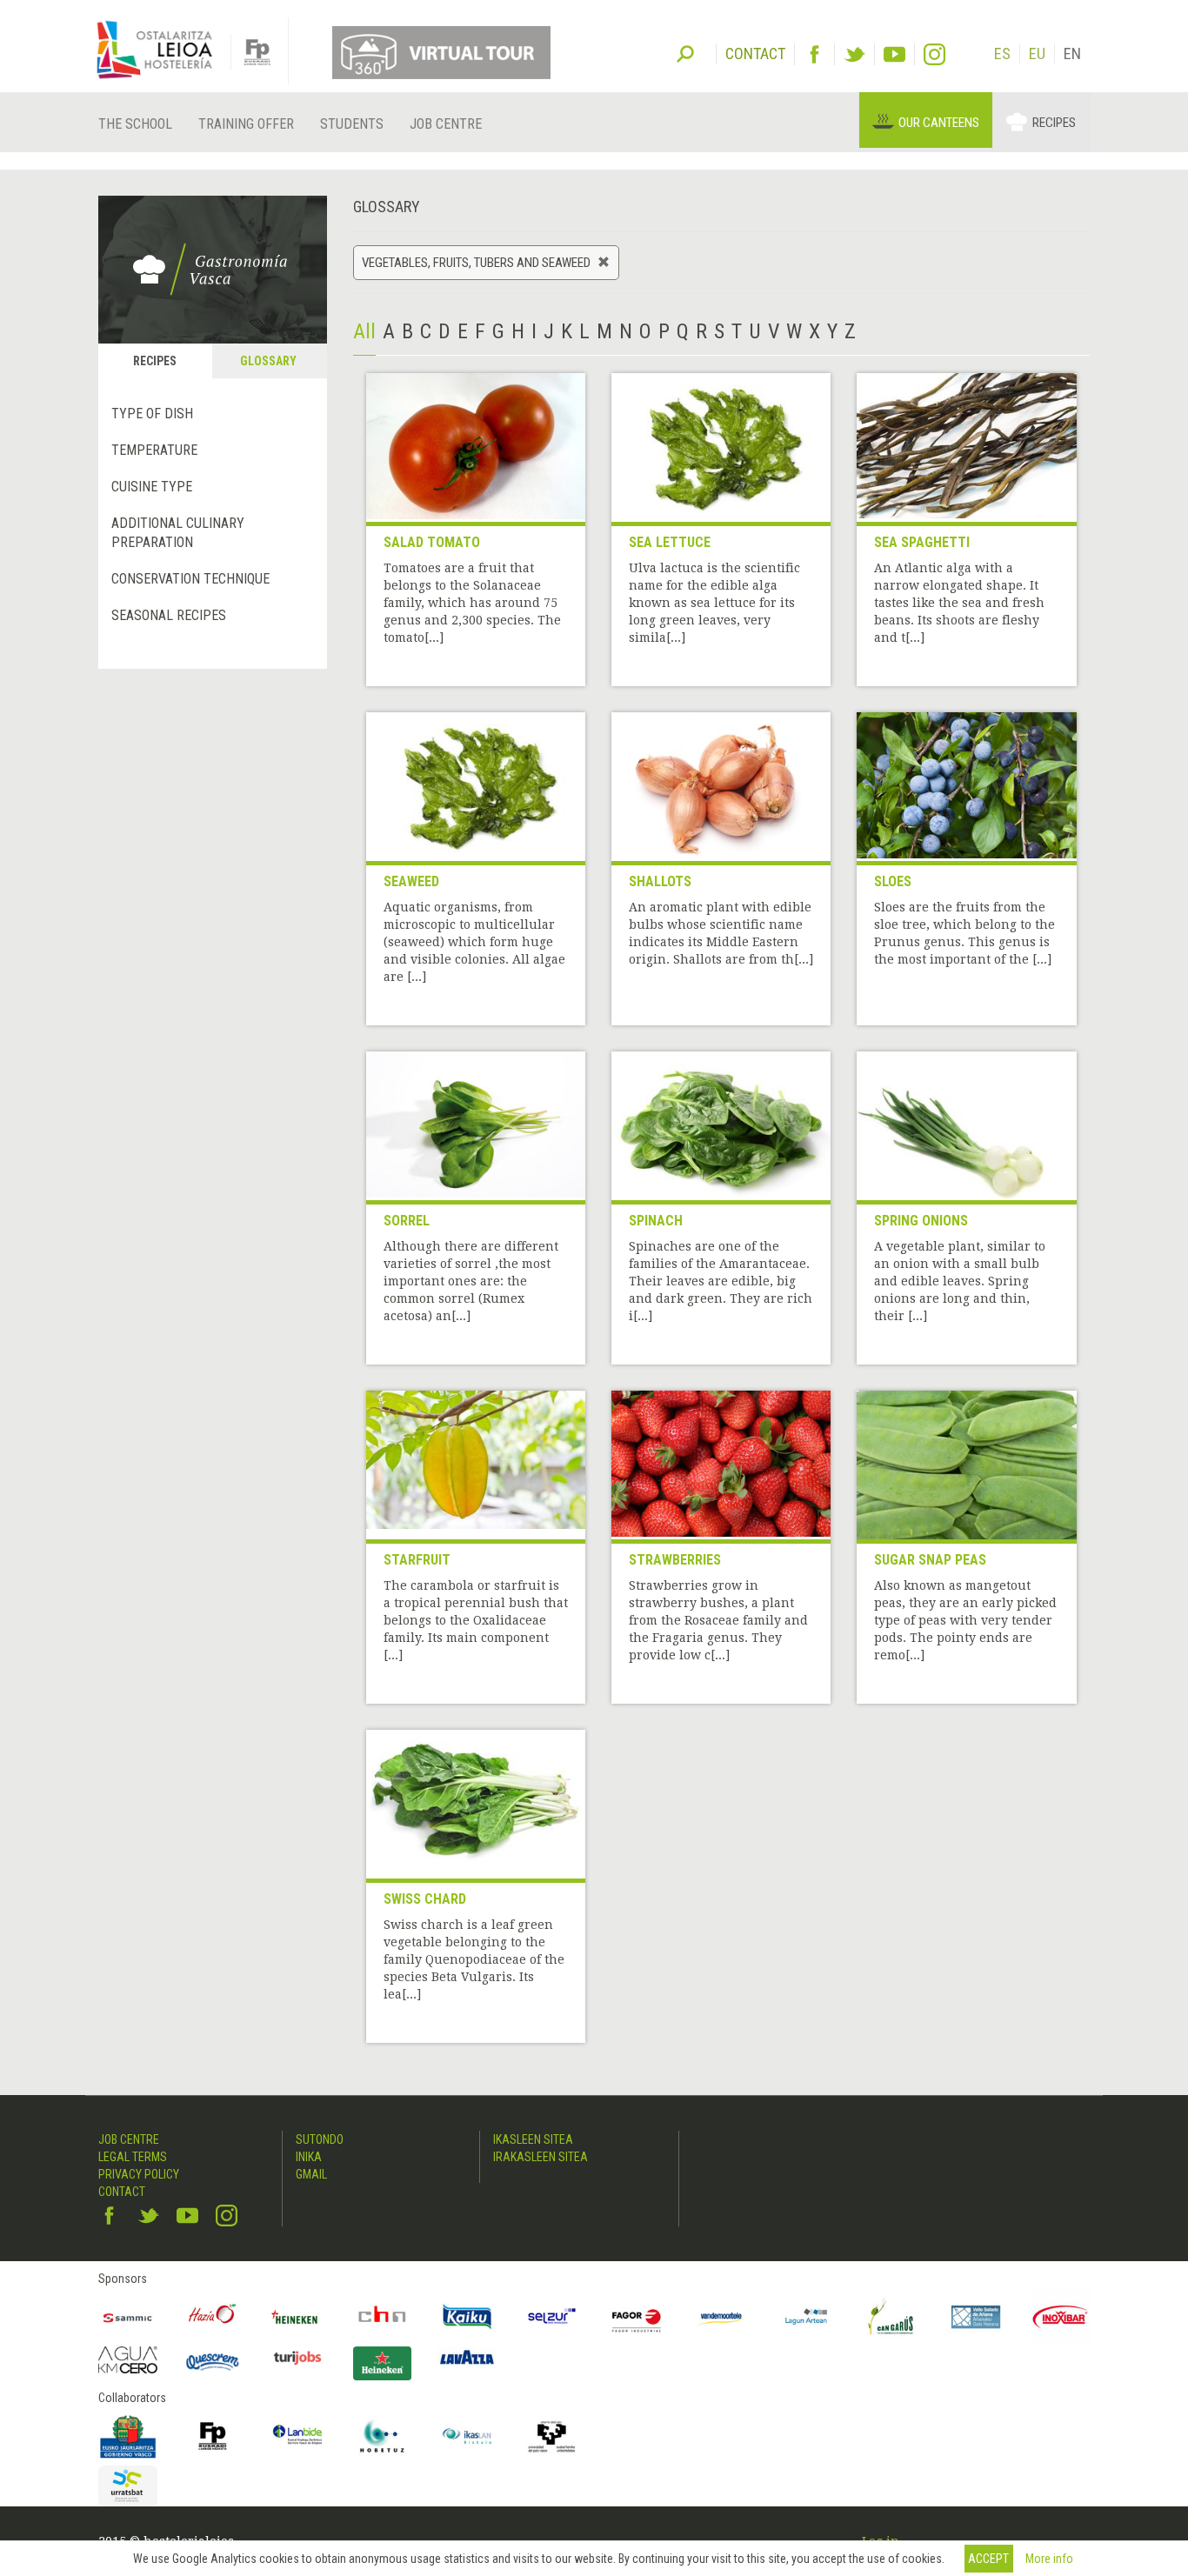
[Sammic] (128, 2317)
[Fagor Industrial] (637, 2317)
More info (1049, 2559)
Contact (122, 2192)
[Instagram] (934, 54)
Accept (988, 2559)
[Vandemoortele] (722, 2317)
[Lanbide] (297, 2436)
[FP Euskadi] (213, 2436)
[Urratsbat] (128, 2486)
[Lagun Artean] (806, 2317)
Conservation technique (190, 579)
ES (1002, 53)
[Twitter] (854, 54)
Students (352, 124)
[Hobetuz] (383, 2436)
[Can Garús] (891, 2317)
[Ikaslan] (467, 2436)
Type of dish (152, 414)
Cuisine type (152, 487)
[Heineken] (297, 2317)
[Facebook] (814, 54)
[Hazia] (213, 2317)
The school (135, 124)
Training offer (246, 124)
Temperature (154, 450)
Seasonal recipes (169, 615)
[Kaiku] (467, 2317)
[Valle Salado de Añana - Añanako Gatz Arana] (976, 2317)
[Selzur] (552, 2317)
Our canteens (939, 123)
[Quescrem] (213, 2362)
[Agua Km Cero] (128, 2360)
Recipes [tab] (155, 361)
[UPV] (552, 2436)
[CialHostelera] (383, 2317)
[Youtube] (894, 54)
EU (1037, 53)
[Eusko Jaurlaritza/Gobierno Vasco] (128, 2436)
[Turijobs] (297, 2358)
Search (685, 52)
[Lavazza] (467, 2356)
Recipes (1054, 123)
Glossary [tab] (268, 361)
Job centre (446, 124)
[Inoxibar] (1061, 2317)
